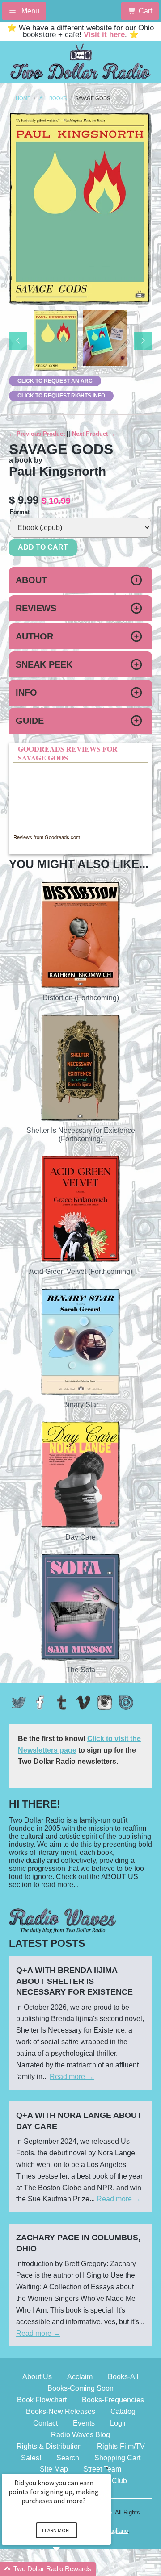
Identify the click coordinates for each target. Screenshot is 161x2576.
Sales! (31, 2458)
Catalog (123, 2411)
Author (34, 636)
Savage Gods (93, 98)
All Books (53, 98)
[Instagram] (105, 1703)
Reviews (36, 608)
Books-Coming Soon (80, 2388)
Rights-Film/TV (121, 2446)
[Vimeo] (83, 1703)
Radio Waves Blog (80, 2435)
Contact (45, 2423)
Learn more (57, 2530)
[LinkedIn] (126, 1703)
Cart (145, 11)
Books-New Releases (61, 2411)
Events (84, 2423)
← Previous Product (37, 434)
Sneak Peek (44, 664)
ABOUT (31, 580)
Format (20, 512)
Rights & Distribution (49, 2446)
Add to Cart (43, 547)
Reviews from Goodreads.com (47, 837)
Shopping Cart (117, 2458)
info (26, 693)
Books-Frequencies (113, 2400)
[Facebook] (40, 1703)
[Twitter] (19, 1703)
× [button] (107, 2468)
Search (68, 2458)
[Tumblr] (62, 1703)
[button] (67, 2569)
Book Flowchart (42, 2400)
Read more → (72, 2077)
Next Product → (94, 434)
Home (23, 98)
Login (119, 2423)
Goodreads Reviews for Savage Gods (68, 753)
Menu (30, 11)
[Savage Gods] (56, 341)
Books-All (123, 2377)
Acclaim (80, 2377)
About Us (37, 2377)
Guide (30, 721)
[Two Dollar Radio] (80, 60)
